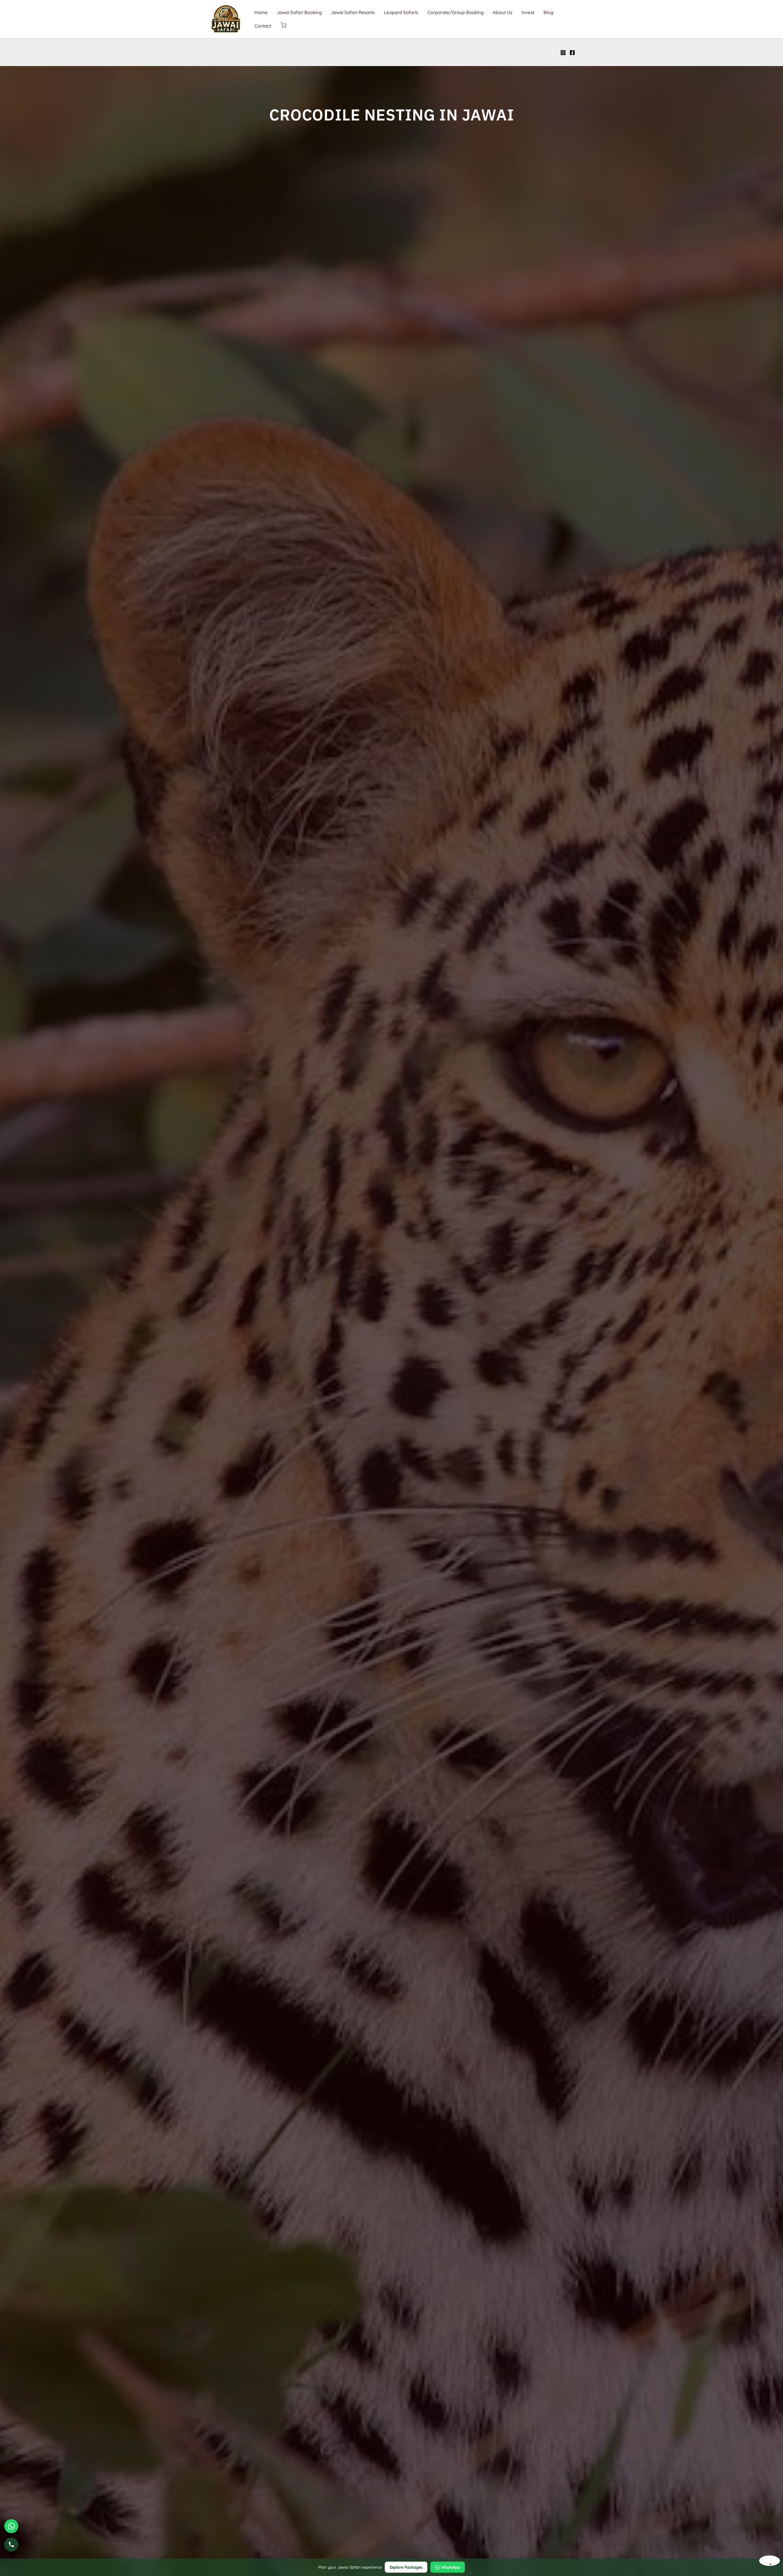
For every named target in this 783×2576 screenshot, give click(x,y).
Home (261, 12)
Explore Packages (406, 2567)
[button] (284, 26)
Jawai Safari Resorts (353, 12)
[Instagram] (563, 53)
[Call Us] (11, 2545)
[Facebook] (572, 53)
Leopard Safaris (401, 12)
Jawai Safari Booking (299, 12)
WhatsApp (451, 2567)
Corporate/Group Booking (455, 12)
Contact (263, 26)
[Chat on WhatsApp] (11, 2526)
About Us (503, 12)
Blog (548, 12)
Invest (528, 12)
